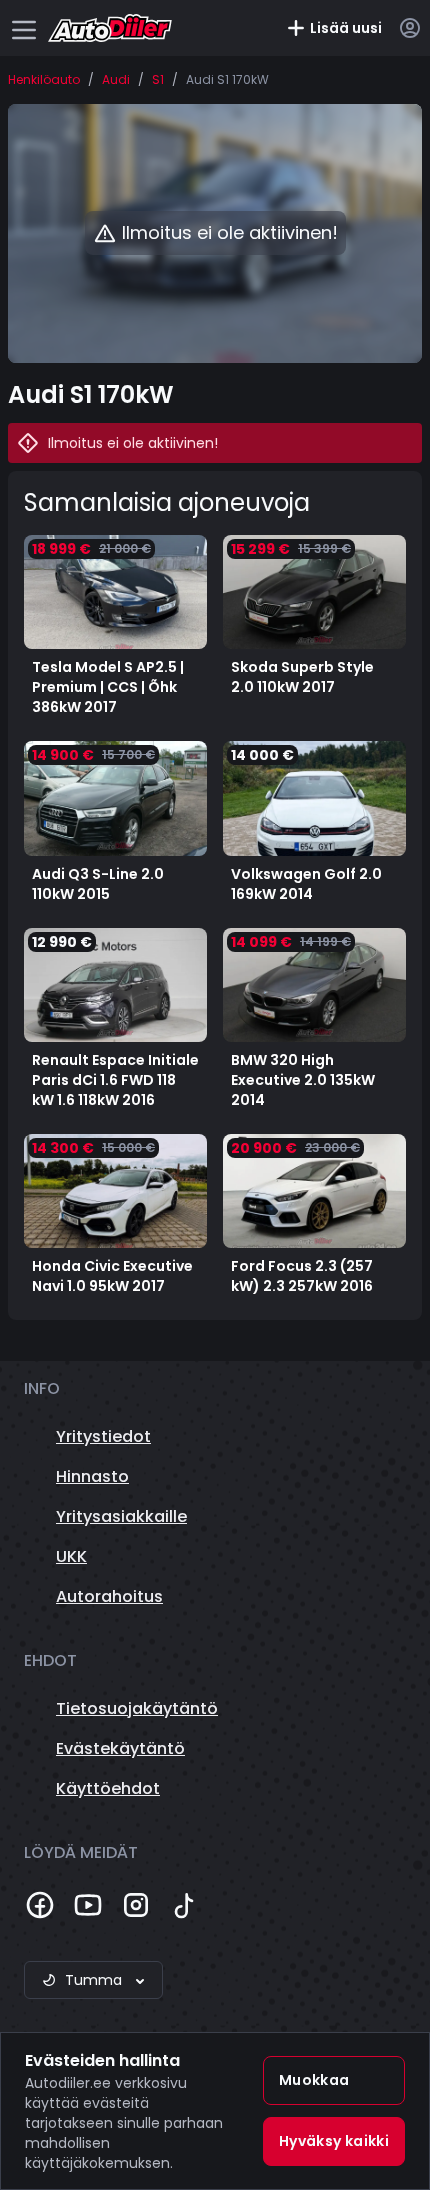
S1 (158, 80)
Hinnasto (92, 1476)
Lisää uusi (346, 28)
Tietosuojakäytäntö (137, 1708)
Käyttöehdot (108, 1788)
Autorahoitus (109, 1596)
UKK (71, 1556)
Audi (116, 80)
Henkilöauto (44, 80)
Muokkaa (314, 2080)
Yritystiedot (103, 1436)
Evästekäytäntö (120, 1748)
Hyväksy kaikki (334, 2141)
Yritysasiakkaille (121, 1516)
